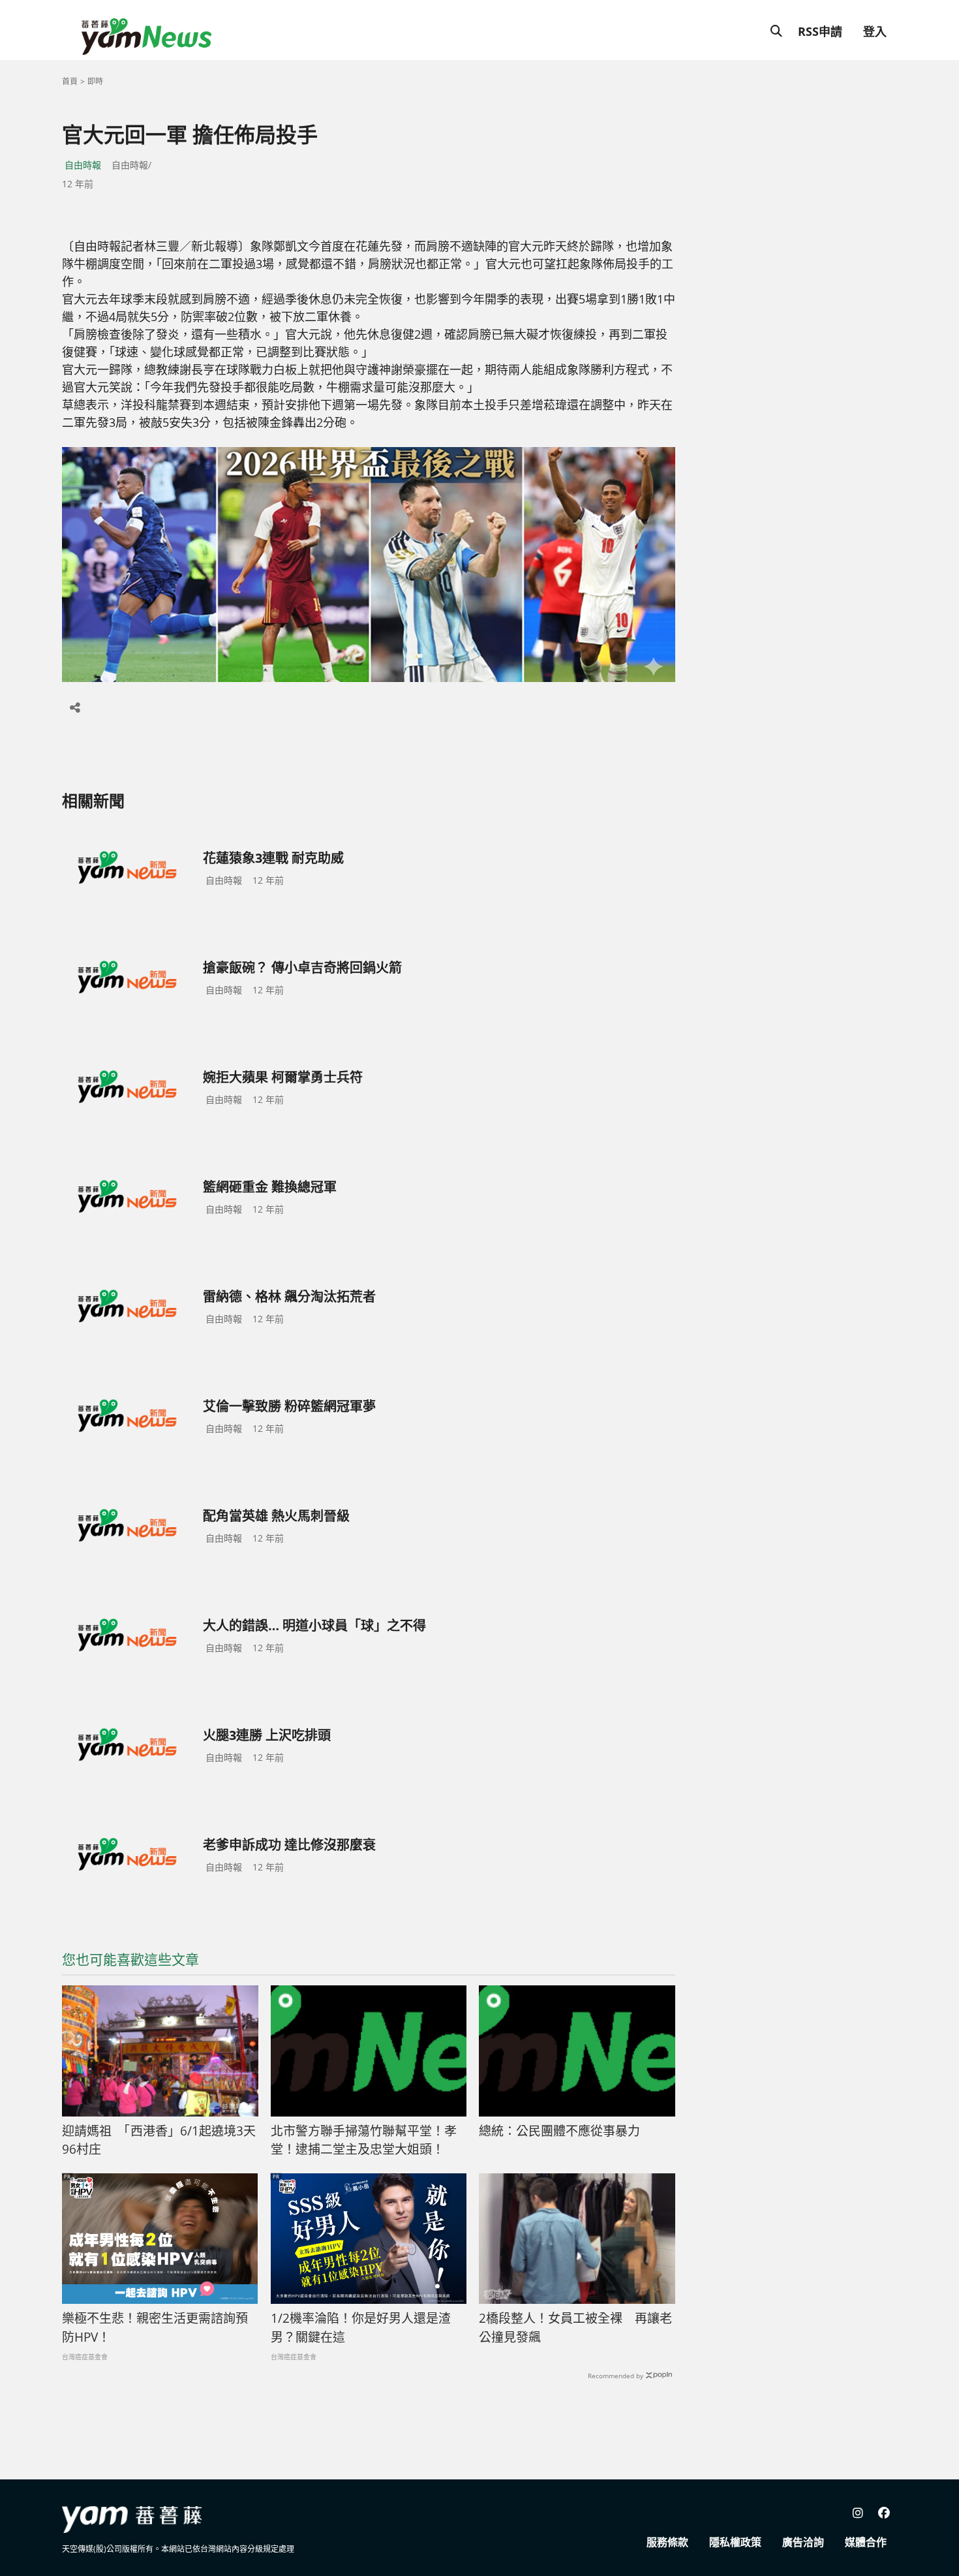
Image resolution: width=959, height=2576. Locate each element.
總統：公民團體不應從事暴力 (559, 2131)
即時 (95, 81)
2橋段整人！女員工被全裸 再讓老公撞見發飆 (575, 2328)
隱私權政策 (735, 2542)
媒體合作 (866, 2542)
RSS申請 (820, 31)
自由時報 (83, 165)
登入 (875, 31)
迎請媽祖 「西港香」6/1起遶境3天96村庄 (159, 2140)
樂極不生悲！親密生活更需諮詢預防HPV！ (155, 2328)
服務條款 (667, 2542)
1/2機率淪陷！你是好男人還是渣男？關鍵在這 (361, 2328)
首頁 (70, 81)
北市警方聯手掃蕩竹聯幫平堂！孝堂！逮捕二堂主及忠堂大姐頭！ (364, 2140)
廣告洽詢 (803, 2542)
